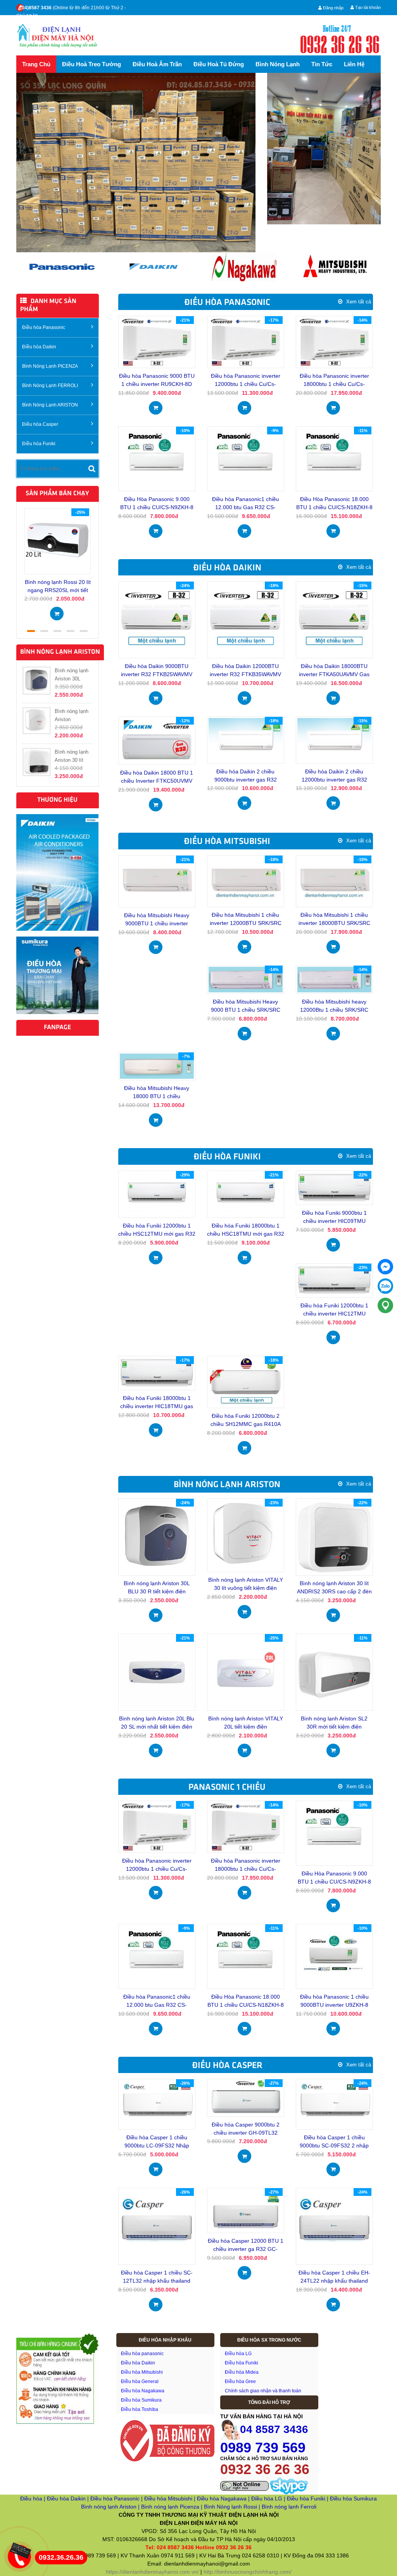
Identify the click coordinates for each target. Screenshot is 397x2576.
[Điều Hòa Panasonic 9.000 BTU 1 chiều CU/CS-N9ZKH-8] (157, 458)
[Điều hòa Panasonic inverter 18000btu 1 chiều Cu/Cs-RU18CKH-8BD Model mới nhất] (334, 341)
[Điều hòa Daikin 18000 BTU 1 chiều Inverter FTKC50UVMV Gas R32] (157, 740)
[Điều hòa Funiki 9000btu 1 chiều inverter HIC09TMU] (334, 1187)
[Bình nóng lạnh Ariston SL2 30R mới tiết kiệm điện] (334, 1672)
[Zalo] (385, 1286)
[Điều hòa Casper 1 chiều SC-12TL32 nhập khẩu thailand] (157, 2226)
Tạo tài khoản (367, 7)
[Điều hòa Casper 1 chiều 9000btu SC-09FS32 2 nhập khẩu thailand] (334, 2104)
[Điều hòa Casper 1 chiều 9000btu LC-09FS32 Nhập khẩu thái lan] (157, 2104)
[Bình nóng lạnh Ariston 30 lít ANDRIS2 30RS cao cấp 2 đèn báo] (334, 1536)
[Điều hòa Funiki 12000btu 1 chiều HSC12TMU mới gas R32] (157, 1194)
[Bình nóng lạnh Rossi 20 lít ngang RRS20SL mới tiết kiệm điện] (58, 541)
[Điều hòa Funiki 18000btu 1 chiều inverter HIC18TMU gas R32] (157, 1372)
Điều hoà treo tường (91, 64)
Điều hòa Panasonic (44, 327)
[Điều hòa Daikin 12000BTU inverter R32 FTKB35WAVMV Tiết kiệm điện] (246, 620)
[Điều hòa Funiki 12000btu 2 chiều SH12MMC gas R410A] (246, 1381)
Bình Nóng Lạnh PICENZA (50, 366)
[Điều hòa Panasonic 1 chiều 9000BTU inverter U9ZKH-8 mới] (334, 1956)
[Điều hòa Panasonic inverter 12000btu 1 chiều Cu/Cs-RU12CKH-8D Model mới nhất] (246, 341)
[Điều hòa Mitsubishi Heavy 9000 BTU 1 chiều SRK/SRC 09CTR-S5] (246, 979)
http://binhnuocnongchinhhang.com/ (248, 2572)
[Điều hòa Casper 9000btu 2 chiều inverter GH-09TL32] (246, 2097)
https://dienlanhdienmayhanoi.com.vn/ (152, 2572)
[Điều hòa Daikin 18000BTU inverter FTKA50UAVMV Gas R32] (334, 620)
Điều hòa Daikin (39, 347)
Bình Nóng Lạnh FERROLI (50, 386)
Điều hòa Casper (40, 424)
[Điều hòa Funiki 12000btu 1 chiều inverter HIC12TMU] (334, 1280)
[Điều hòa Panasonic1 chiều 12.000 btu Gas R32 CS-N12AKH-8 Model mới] (245, 458)
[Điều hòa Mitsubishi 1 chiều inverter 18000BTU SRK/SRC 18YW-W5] (334, 881)
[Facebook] (385, 1267)
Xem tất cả (359, 302)
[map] (385, 1305)
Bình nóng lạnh (278, 64)
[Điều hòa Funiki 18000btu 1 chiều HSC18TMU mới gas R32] (246, 1194)
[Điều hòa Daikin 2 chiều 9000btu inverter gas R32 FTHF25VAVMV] (246, 740)
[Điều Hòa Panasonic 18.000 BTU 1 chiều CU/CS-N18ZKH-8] (334, 458)
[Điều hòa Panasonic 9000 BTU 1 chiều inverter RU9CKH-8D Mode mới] (157, 341)
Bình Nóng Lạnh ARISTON (50, 405)
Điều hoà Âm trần (157, 64)
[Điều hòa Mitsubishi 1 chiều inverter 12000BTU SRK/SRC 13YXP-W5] (246, 881)
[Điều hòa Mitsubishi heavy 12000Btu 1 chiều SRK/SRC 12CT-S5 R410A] (334, 979)
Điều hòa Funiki (39, 444)
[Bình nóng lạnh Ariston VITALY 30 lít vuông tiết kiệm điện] (246, 1535)
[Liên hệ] (20, 2550)
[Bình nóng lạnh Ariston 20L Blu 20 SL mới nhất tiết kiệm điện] (157, 1672)
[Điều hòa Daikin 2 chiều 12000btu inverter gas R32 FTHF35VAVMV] (334, 740)
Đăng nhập (333, 8)
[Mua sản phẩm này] (57, 611)
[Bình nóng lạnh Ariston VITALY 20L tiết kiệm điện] (246, 1672)
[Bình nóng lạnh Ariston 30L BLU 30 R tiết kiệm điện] (157, 1536)
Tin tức (322, 64)
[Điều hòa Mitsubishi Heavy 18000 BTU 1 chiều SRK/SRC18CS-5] (157, 1066)
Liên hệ (354, 64)
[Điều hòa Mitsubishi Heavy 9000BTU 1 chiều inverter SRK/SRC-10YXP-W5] (157, 881)
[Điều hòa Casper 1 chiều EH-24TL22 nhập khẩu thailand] (334, 2226)
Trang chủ (36, 64)
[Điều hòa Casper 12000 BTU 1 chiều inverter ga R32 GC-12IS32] (246, 2210)
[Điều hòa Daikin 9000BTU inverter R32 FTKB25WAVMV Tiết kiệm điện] (157, 620)
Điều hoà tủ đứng (219, 64)
